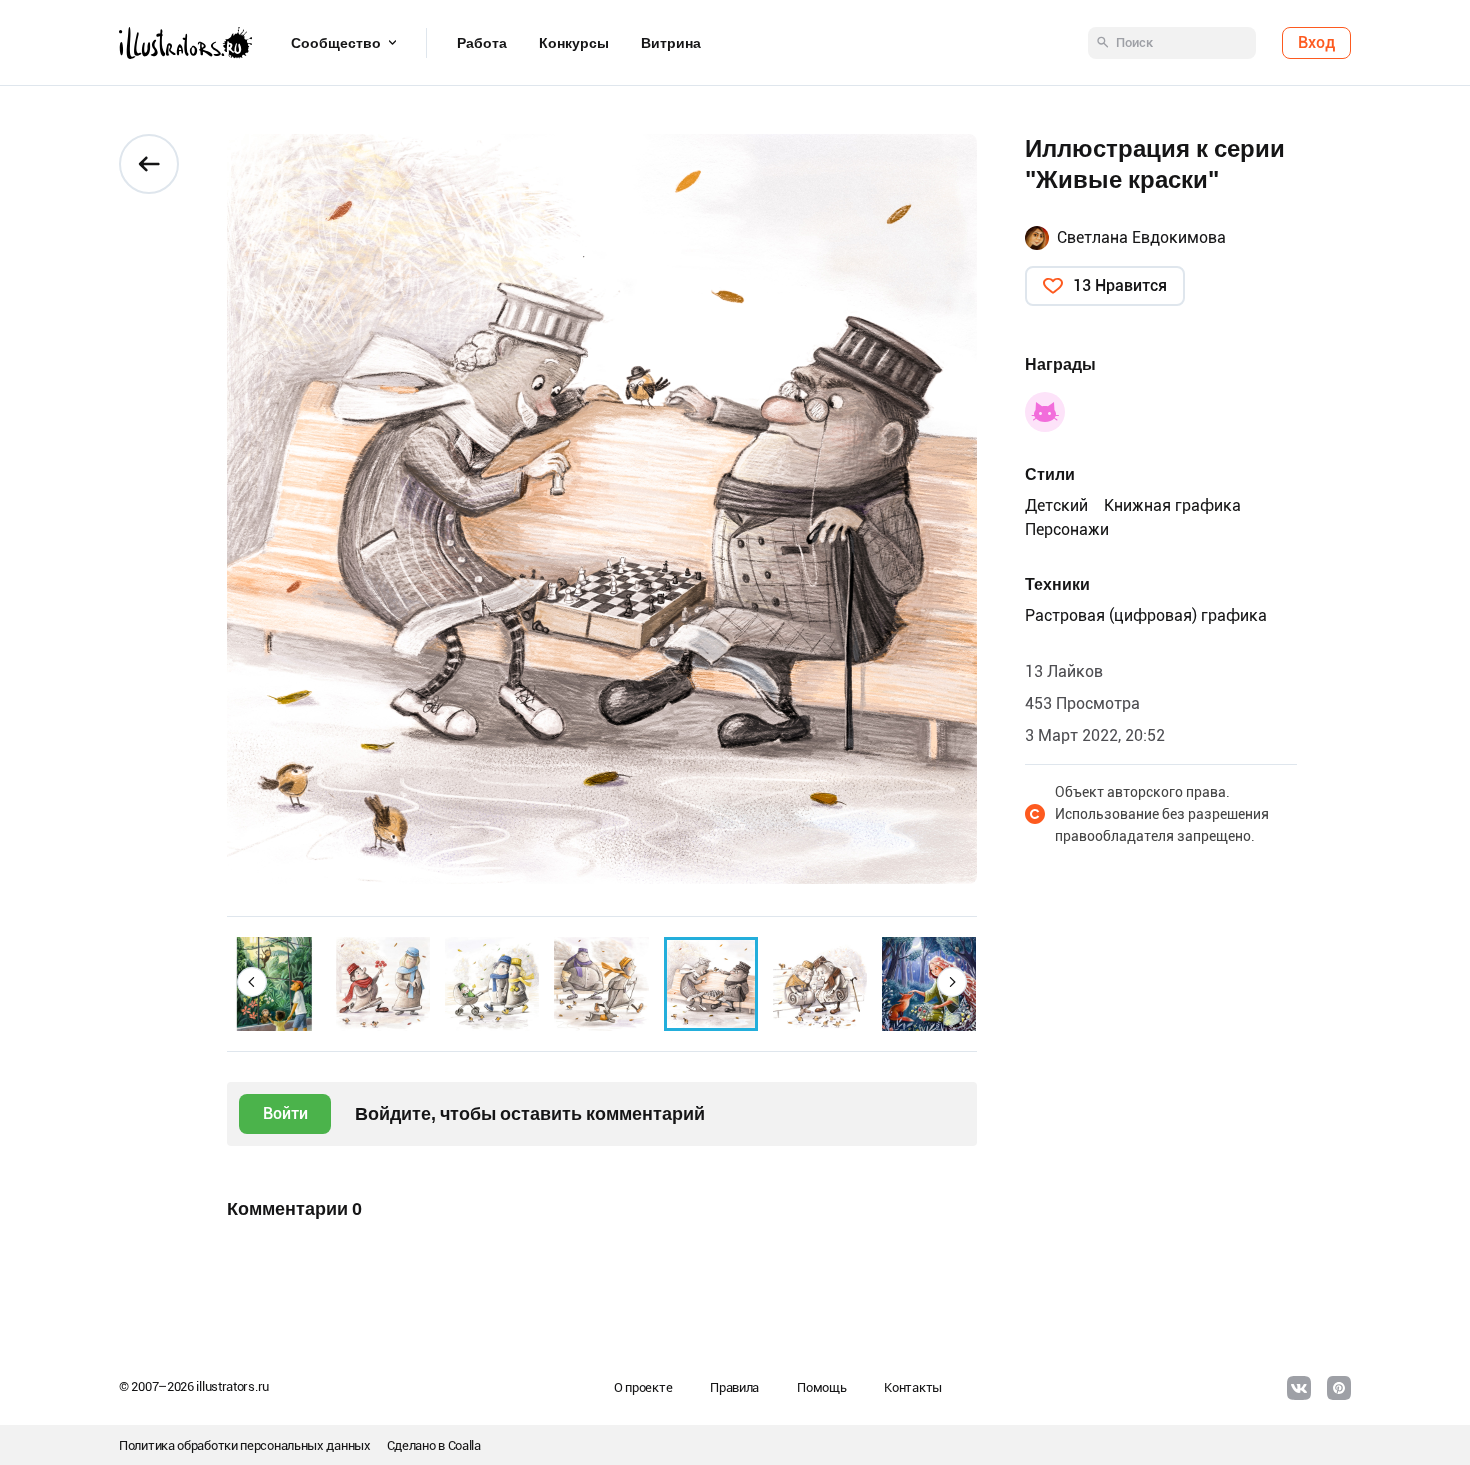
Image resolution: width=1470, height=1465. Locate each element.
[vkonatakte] (1299, 1388)
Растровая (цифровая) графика (1146, 615)
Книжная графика (1172, 505)
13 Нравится (1120, 285)
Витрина (671, 43)
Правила (734, 1387)
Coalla (464, 1445)
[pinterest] (1339, 1388)
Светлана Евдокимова (1141, 237)
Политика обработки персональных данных (245, 1445)
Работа (482, 43)
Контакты (913, 1387)
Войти (285, 1113)
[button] (252, 982)
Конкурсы (574, 43)
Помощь (821, 1387)
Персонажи (1067, 529)
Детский (1056, 505)
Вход (1316, 42)
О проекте (643, 1387)
